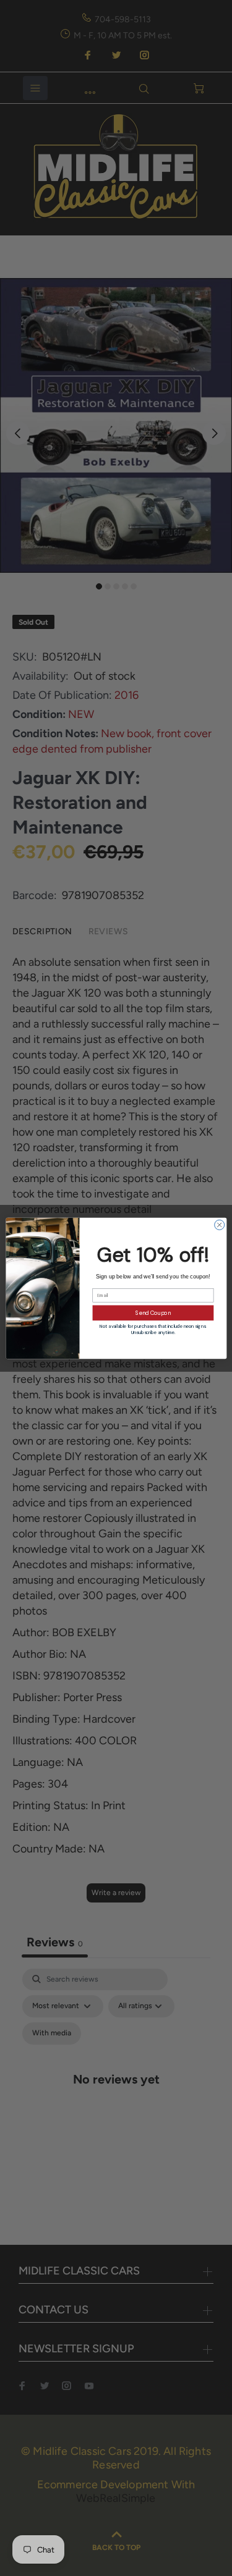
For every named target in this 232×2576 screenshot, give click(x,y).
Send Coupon (153, 1312)
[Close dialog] (219, 1225)
